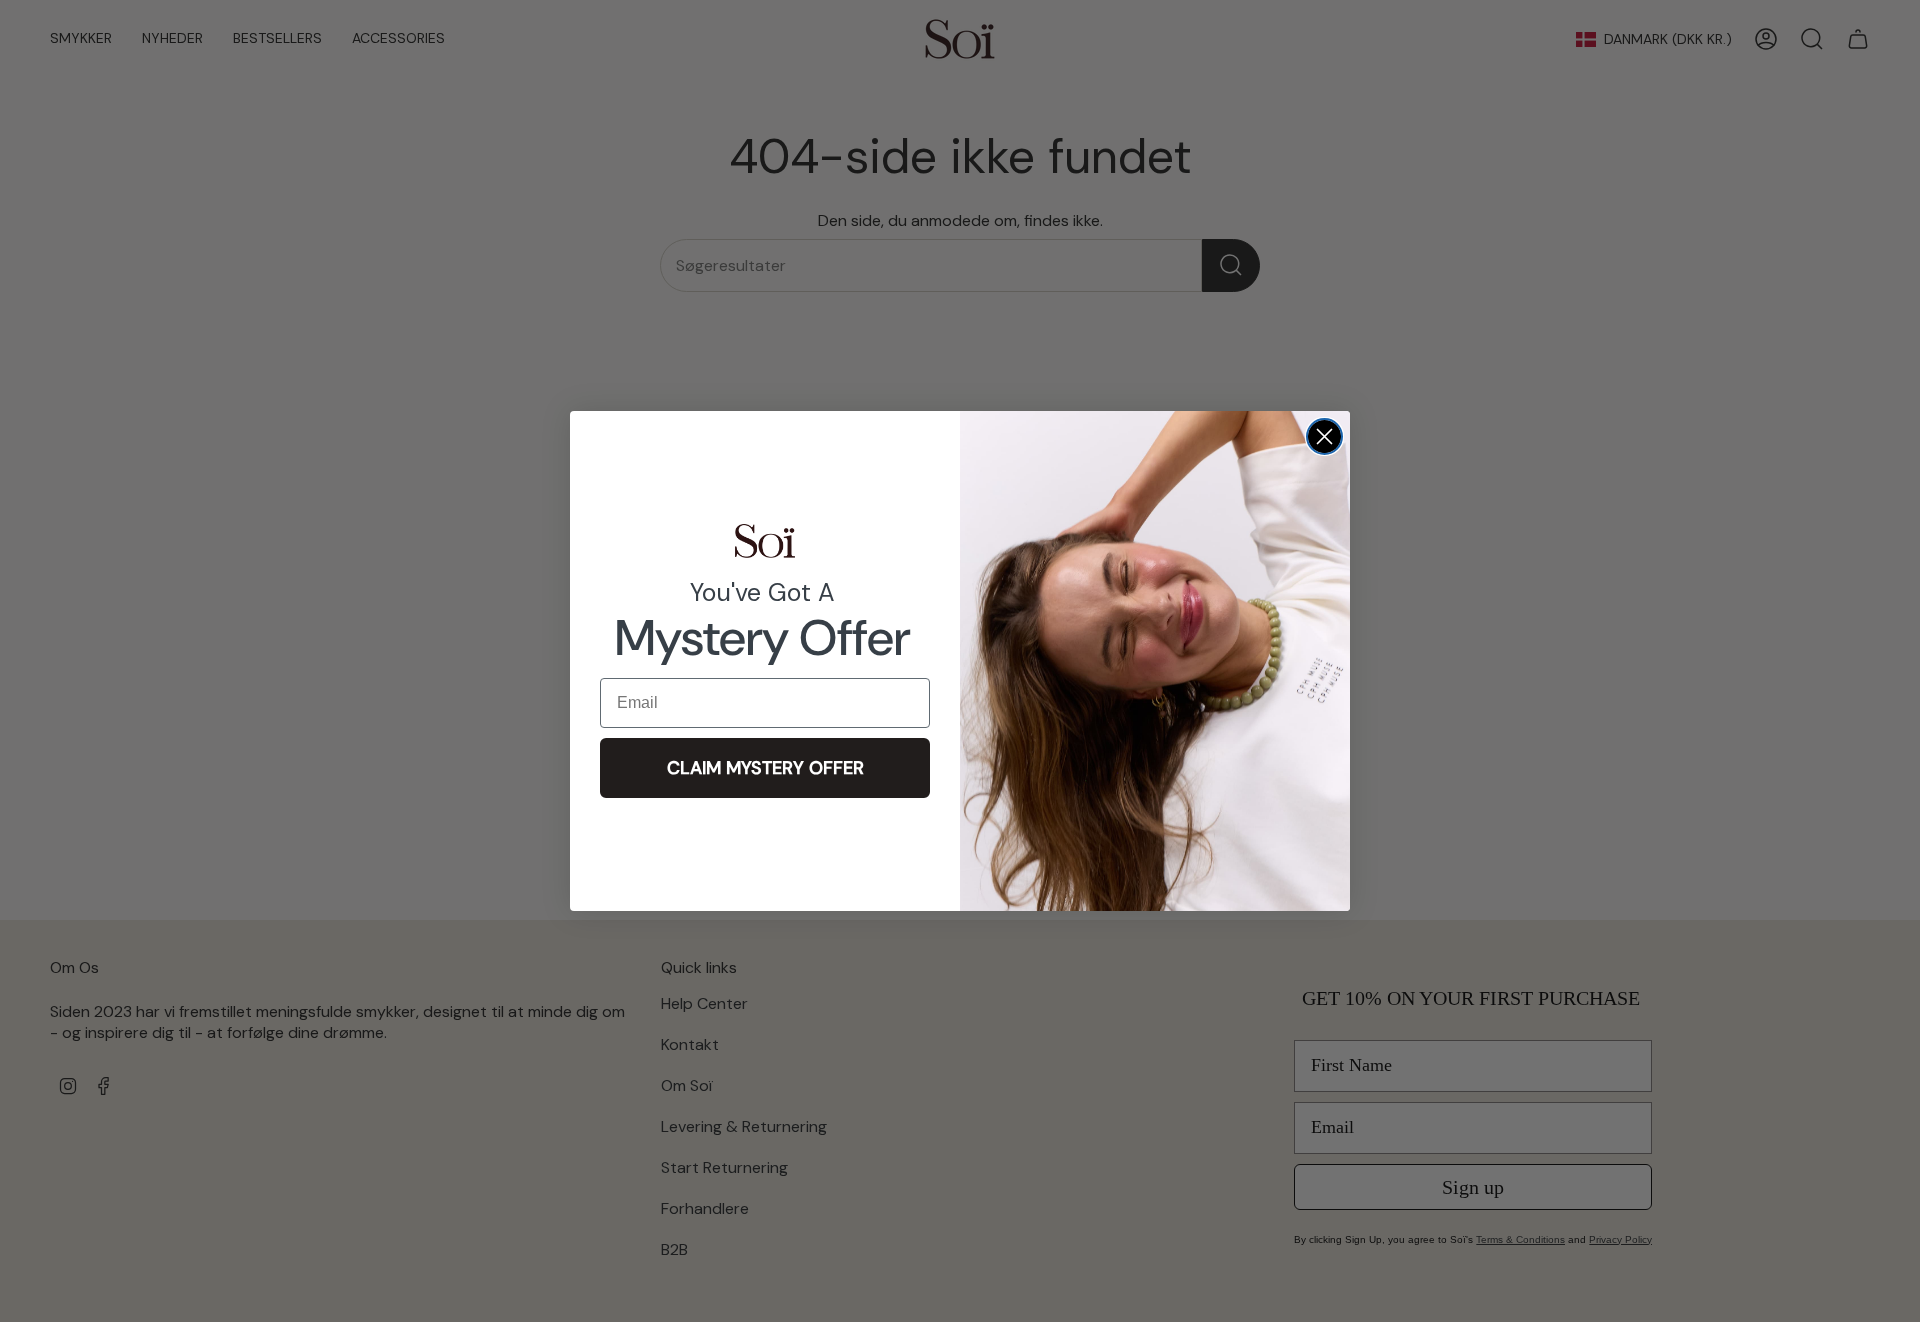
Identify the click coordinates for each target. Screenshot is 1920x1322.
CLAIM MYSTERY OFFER (765, 768)
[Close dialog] (1324, 436)
